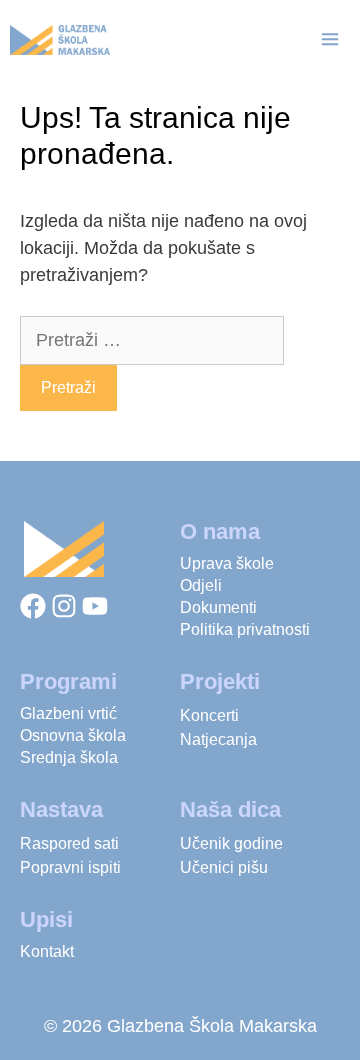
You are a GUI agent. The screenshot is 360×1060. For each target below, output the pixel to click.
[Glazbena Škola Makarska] (60, 40)
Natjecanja (218, 739)
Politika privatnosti (245, 629)
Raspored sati (69, 843)
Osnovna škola (73, 735)
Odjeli (201, 585)
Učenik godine (231, 843)
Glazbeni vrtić (68, 713)
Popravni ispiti (70, 867)
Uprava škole (227, 563)
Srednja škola (69, 757)
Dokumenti (218, 607)
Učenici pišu (224, 867)
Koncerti (209, 715)
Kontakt (47, 951)
